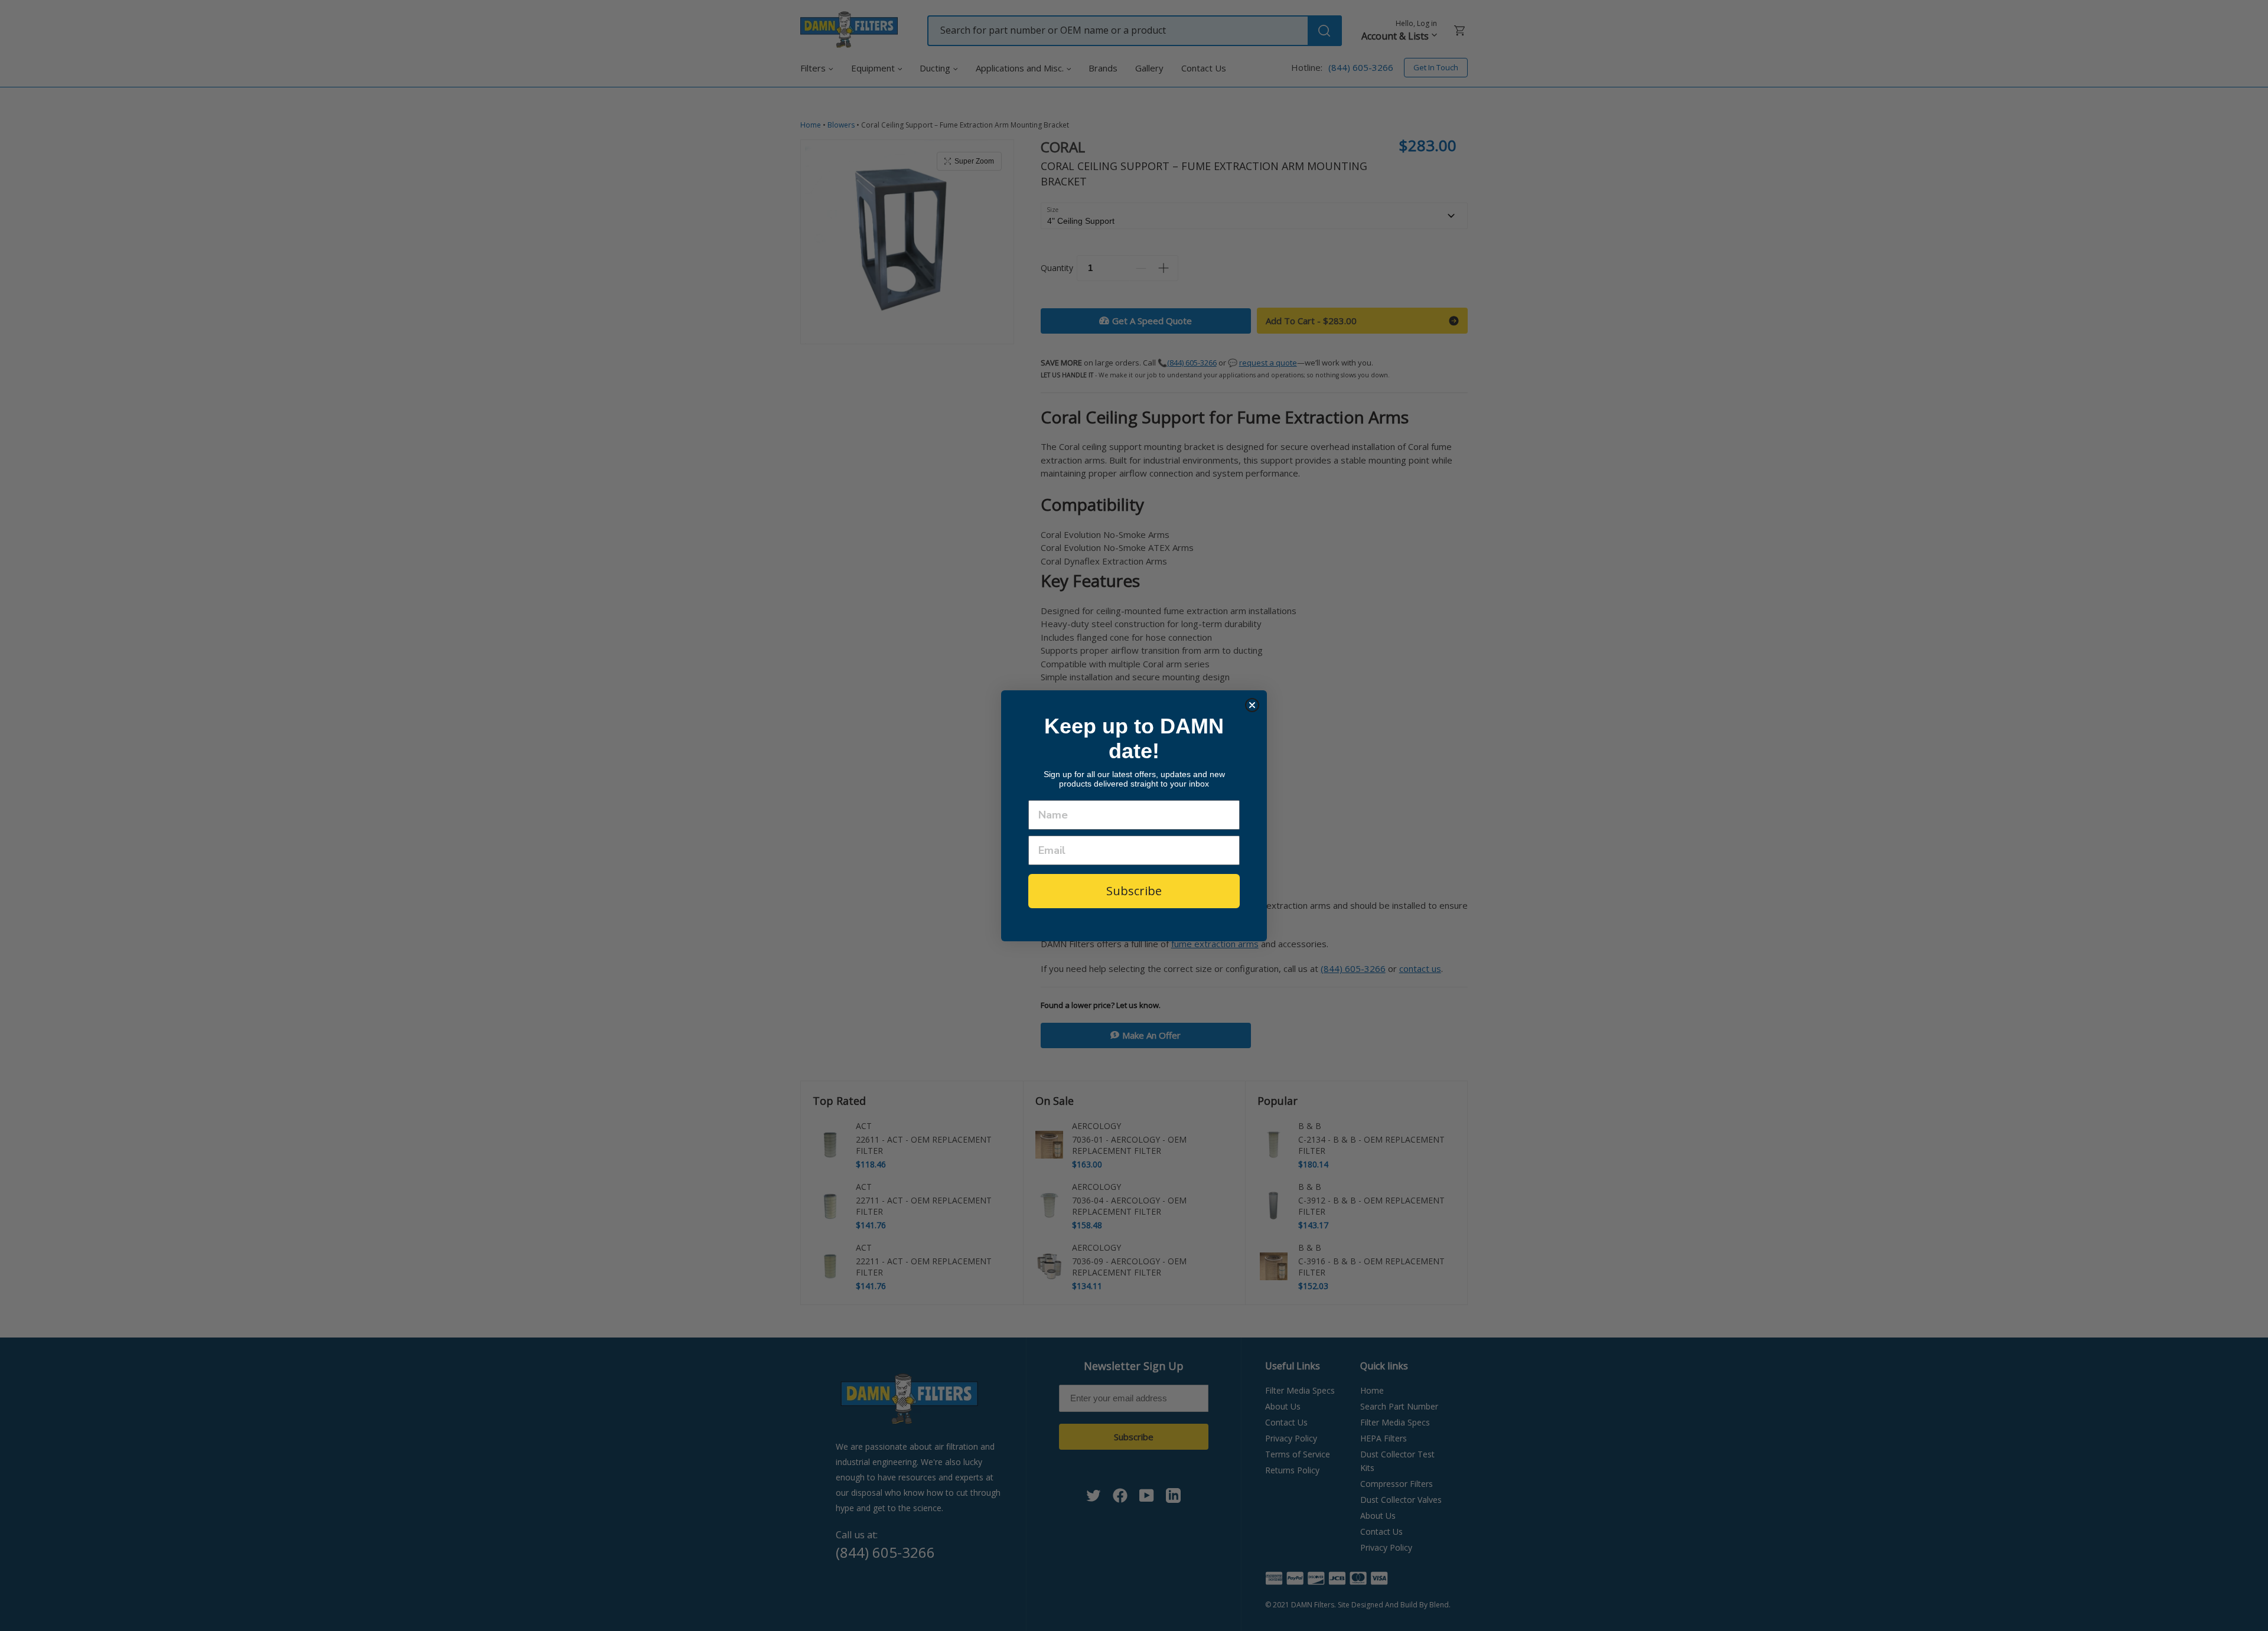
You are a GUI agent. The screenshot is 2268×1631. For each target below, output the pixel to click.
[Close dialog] (1252, 705)
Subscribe (1134, 891)
